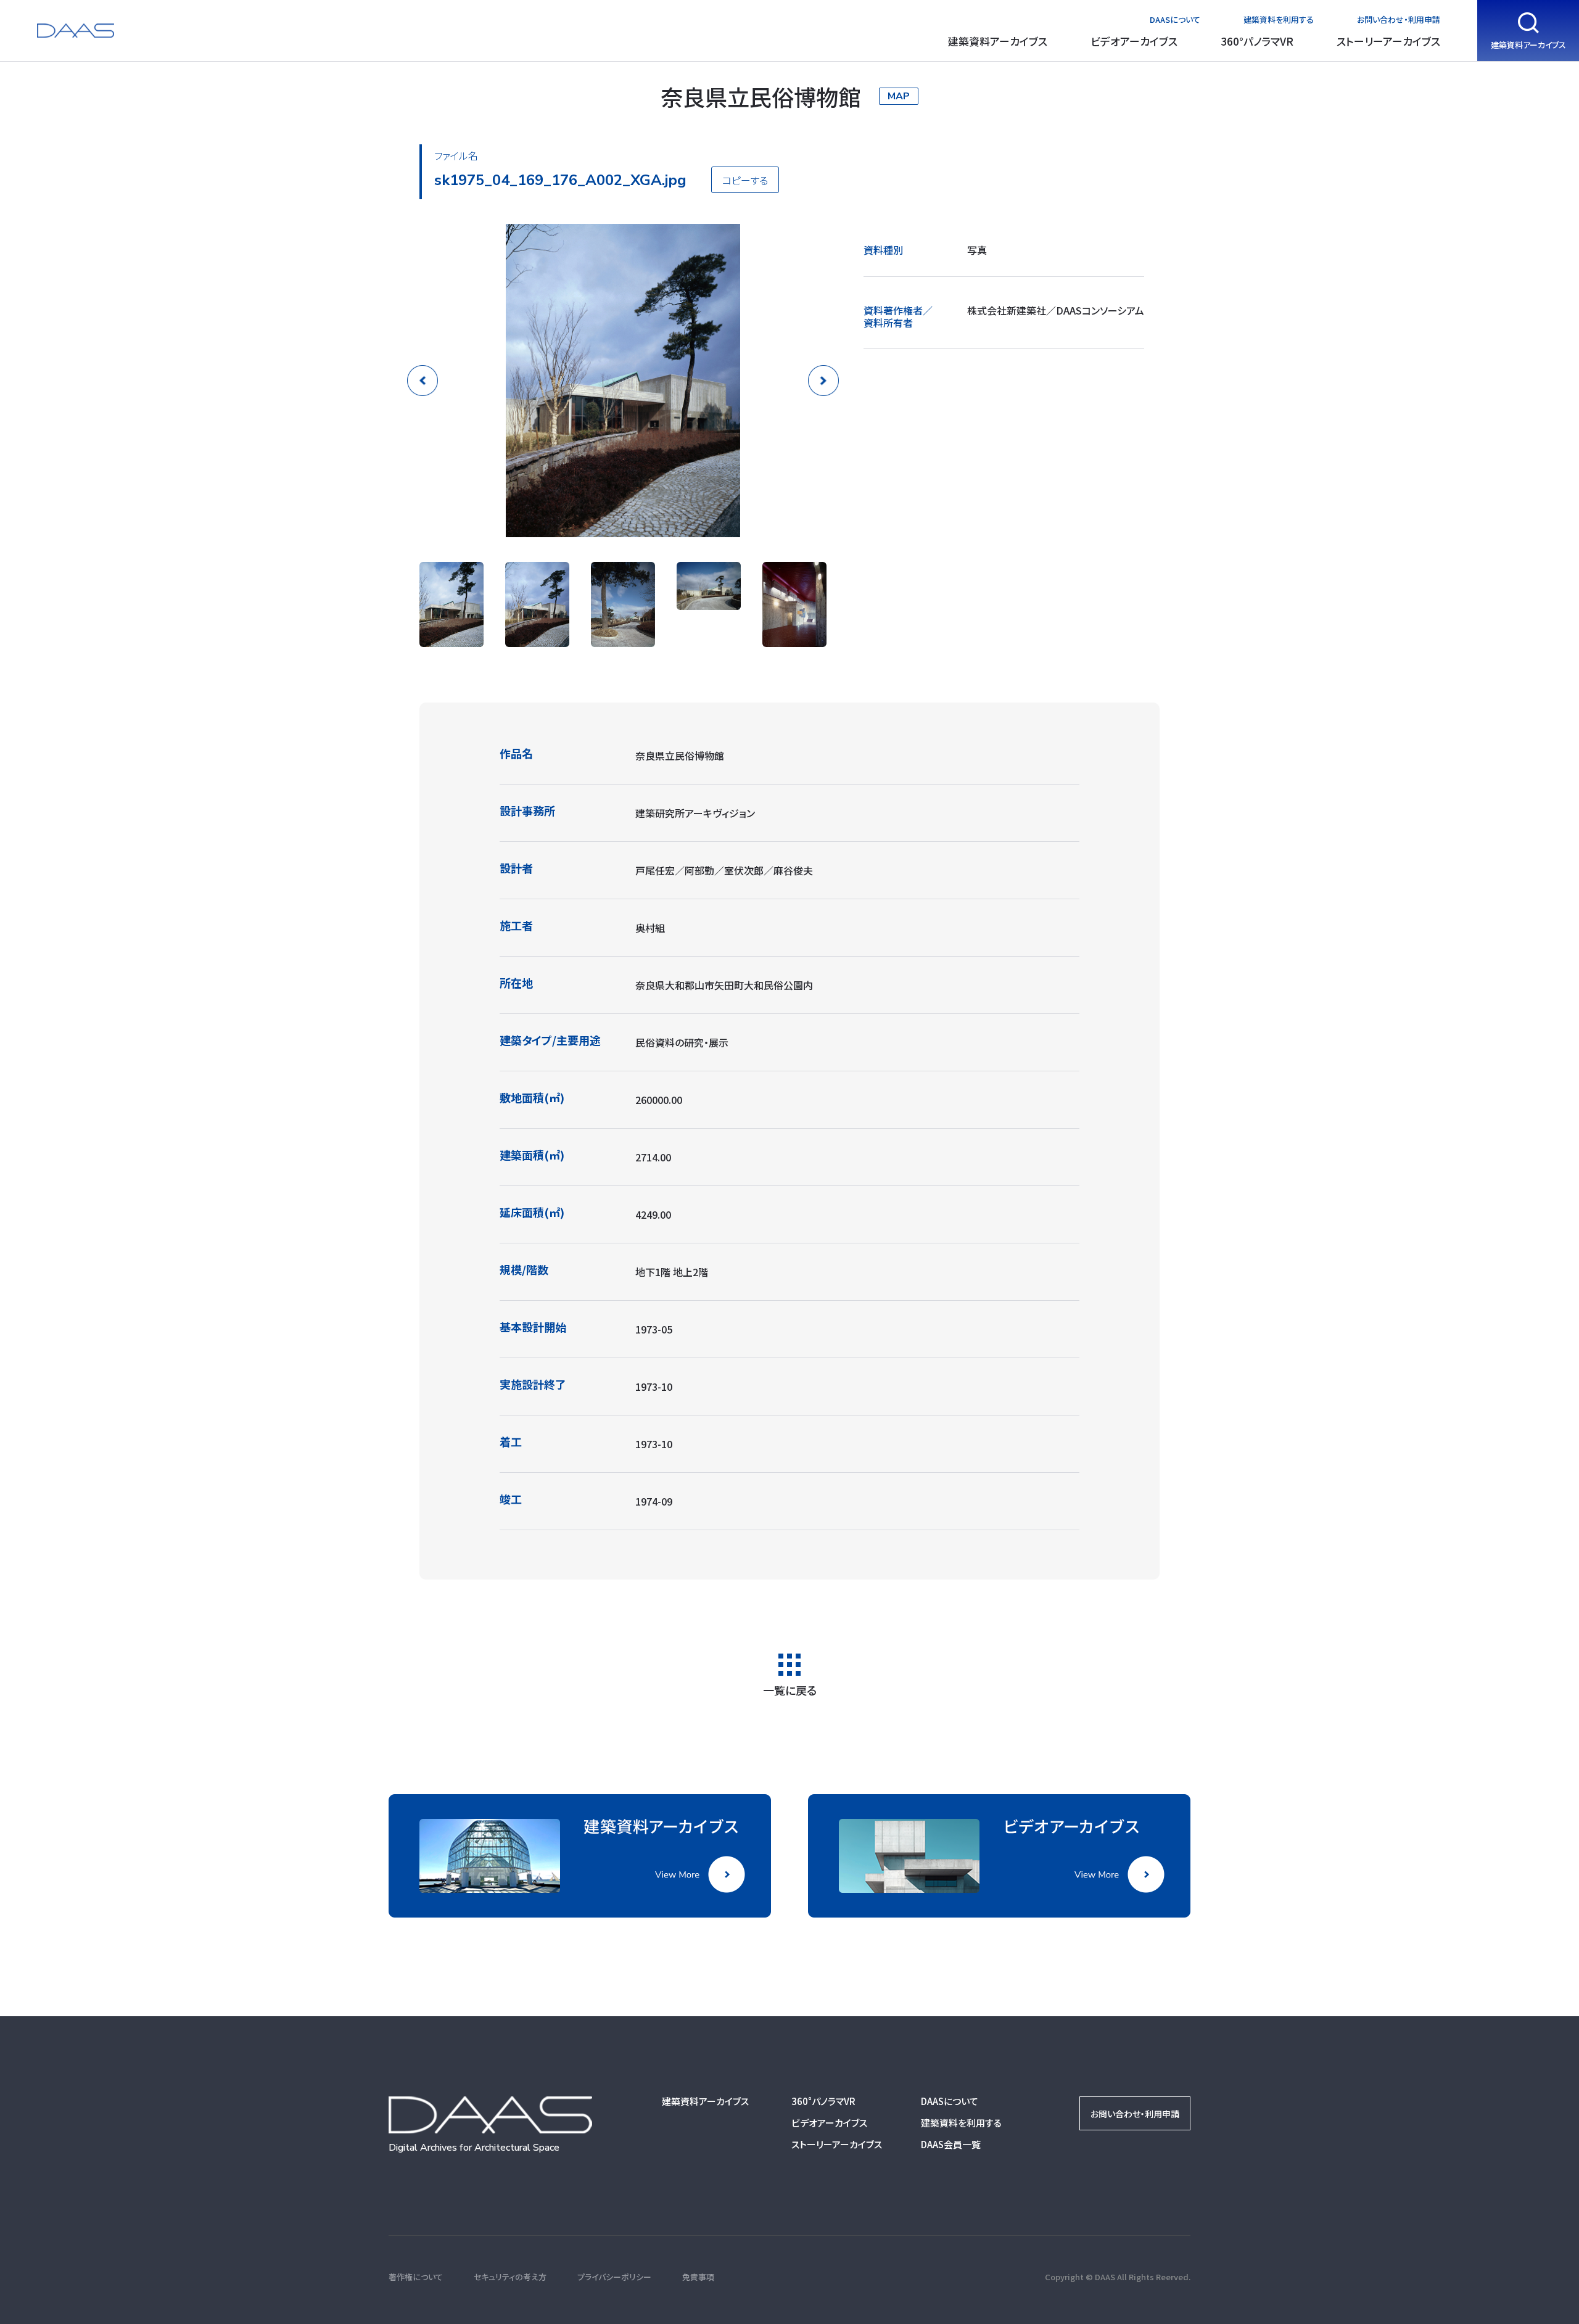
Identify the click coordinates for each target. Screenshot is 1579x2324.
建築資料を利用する (1279, 19)
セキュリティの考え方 (510, 2277)
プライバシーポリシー (614, 2277)
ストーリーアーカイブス (1388, 41)
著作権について (416, 2277)
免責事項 (698, 2277)
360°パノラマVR (1257, 41)
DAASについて (1175, 19)
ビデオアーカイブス (1134, 41)
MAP (899, 96)
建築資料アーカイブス (998, 41)
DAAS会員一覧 (951, 2144)
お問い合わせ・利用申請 (1399, 19)
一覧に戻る (790, 1689)
